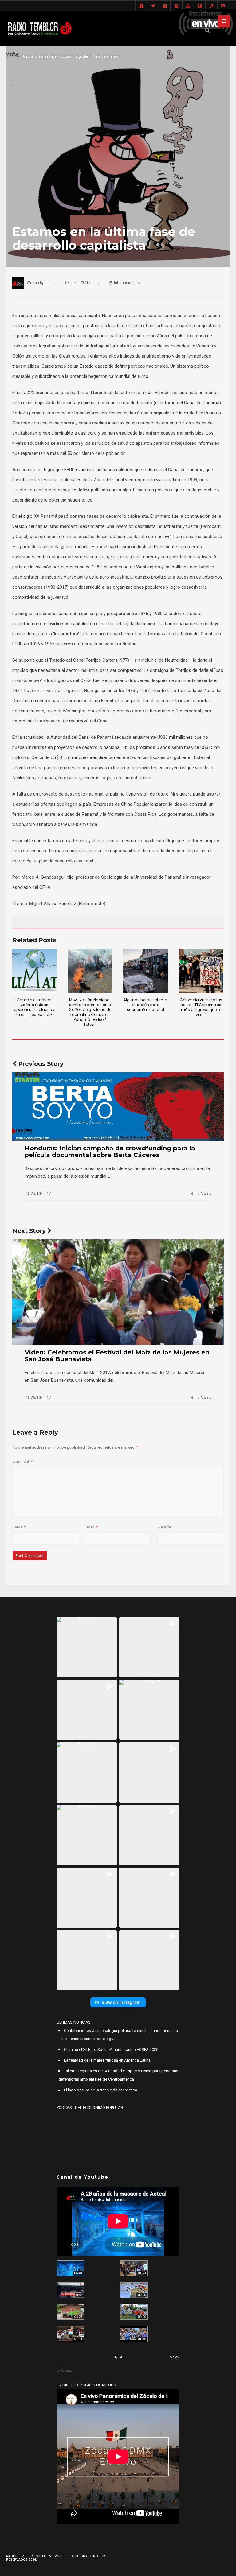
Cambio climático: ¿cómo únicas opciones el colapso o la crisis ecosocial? (35, 1007)
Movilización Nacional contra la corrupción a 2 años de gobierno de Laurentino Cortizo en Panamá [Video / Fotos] (90, 1012)
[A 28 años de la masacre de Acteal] (70, 2268)
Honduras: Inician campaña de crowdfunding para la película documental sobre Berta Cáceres (110, 1152)
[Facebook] (141, 6)
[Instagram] (176, 6)
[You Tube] (188, 6)
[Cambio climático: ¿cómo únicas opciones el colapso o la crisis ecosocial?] (34, 971)
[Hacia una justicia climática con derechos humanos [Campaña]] (70, 2290)
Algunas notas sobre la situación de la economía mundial (146, 1005)
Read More (201, 1194)
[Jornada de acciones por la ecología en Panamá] (134, 2312)
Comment (22, 1462)
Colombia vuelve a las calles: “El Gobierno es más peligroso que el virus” (201, 1007)
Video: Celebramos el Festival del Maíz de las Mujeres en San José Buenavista (117, 1356)
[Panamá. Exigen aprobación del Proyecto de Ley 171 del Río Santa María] (70, 2334)
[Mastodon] (223, 6)
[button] (87, 1647)
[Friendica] (165, 6)
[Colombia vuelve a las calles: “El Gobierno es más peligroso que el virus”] (201, 971)
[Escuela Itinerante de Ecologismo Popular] (70, 2312)
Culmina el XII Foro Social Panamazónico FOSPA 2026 (111, 2049)
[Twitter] (153, 6)
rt (46, 283)
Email (91, 1527)
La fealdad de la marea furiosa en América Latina (107, 2060)
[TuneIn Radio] (211, 6)
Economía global (75, 56)
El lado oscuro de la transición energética (100, 2090)
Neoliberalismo (106, 56)
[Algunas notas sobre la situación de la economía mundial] (145, 971)
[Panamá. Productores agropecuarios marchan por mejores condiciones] (134, 2334)
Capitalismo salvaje (40, 56)
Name (19, 1527)
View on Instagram (121, 2002)
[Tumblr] (200, 6)
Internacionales (127, 283)
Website (164, 1527)
